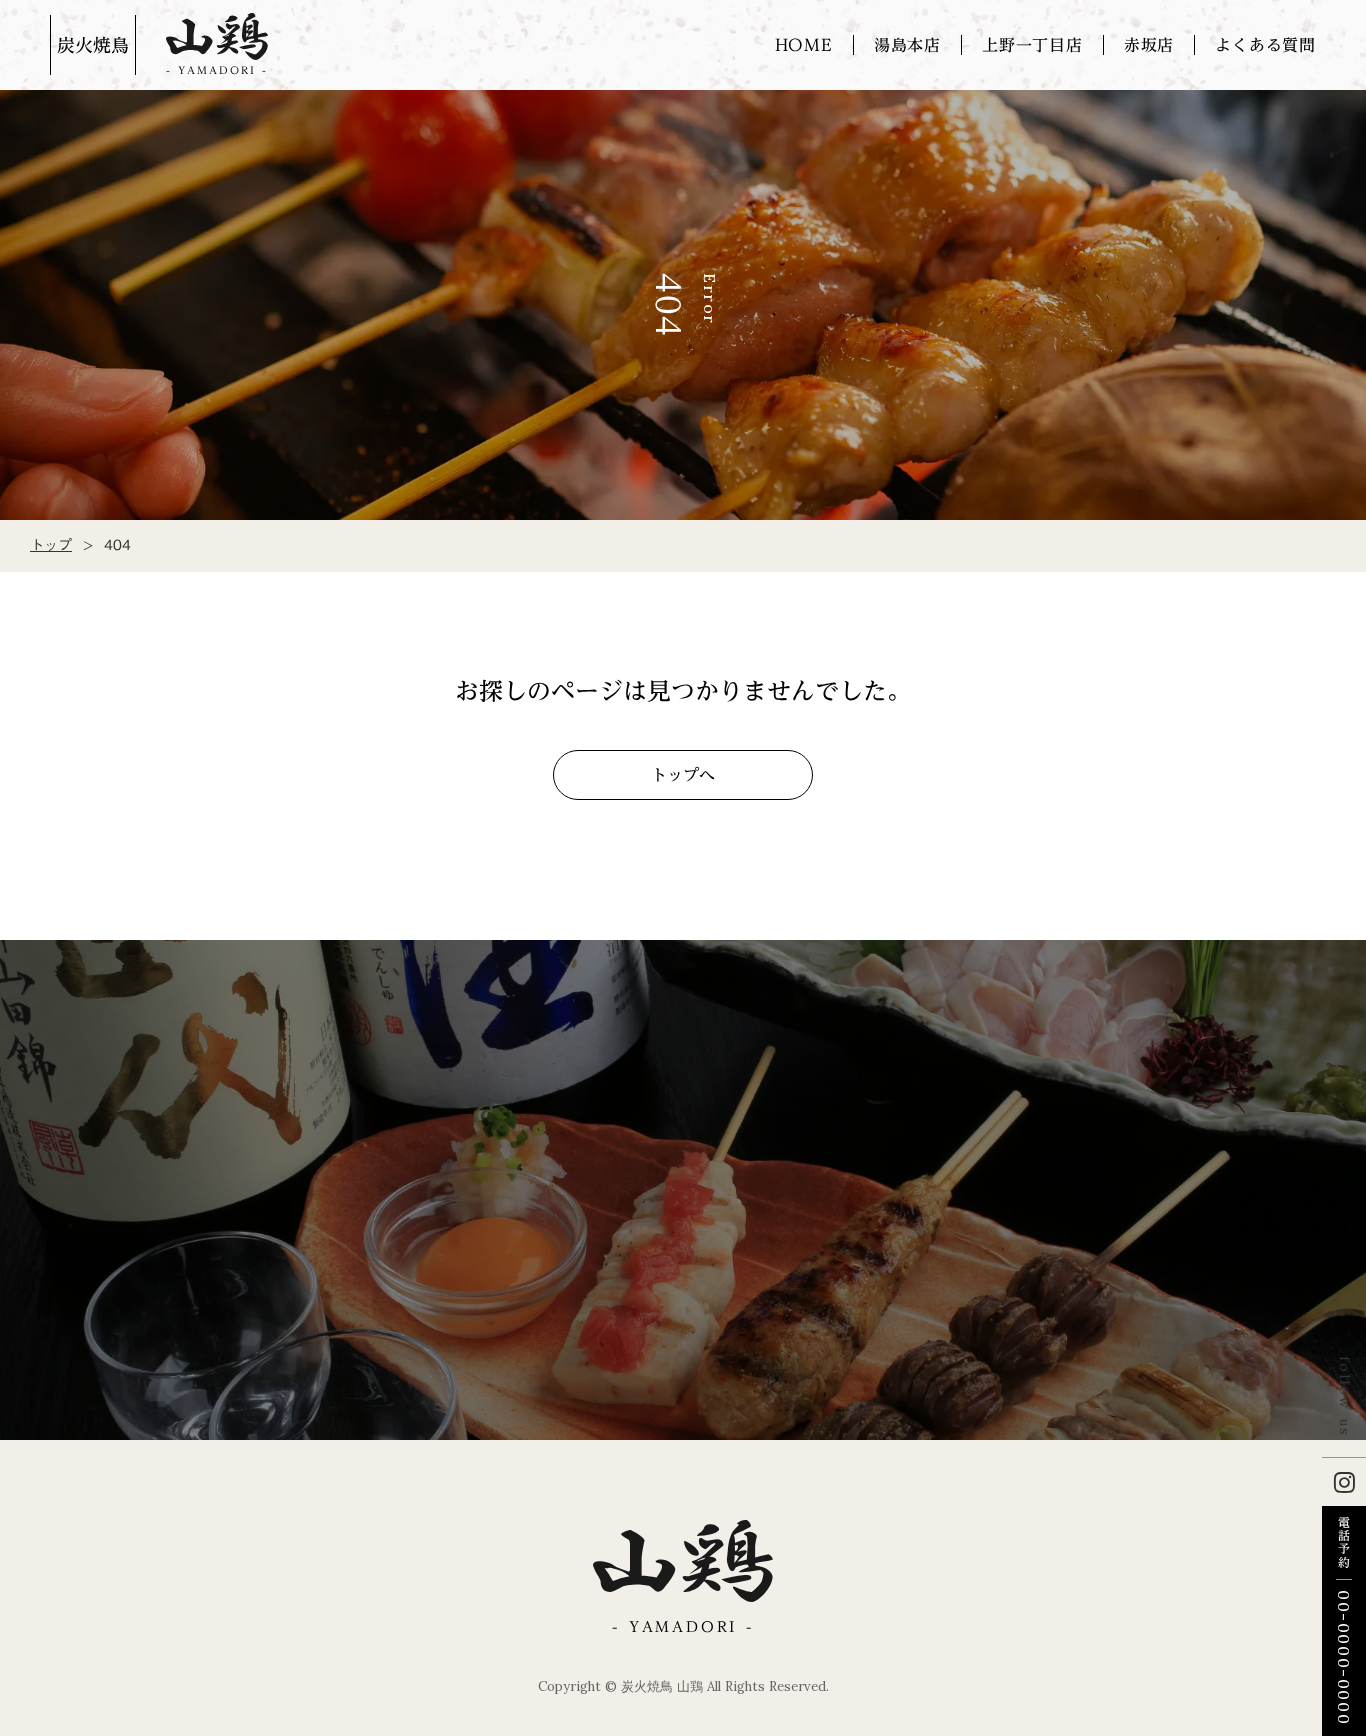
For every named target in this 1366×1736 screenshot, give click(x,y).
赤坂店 (1149, 45)
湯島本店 (907, 45)
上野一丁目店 (1032, 45)
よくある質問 (1265, 45)
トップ (51, 546)
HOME (804, 45)
